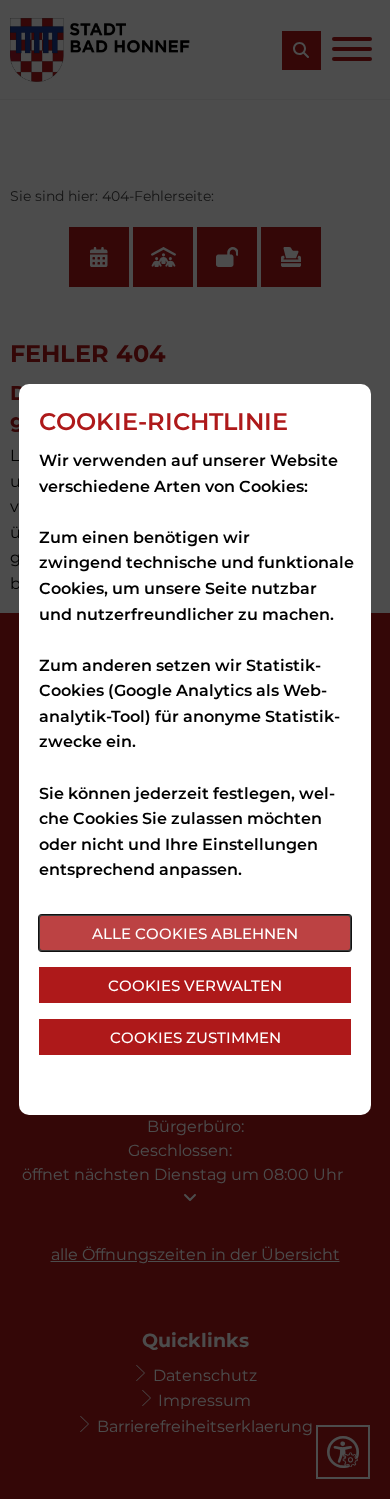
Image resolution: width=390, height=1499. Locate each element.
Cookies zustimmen (195, 1037)
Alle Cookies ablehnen (195, 933)
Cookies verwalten (195, 985)
